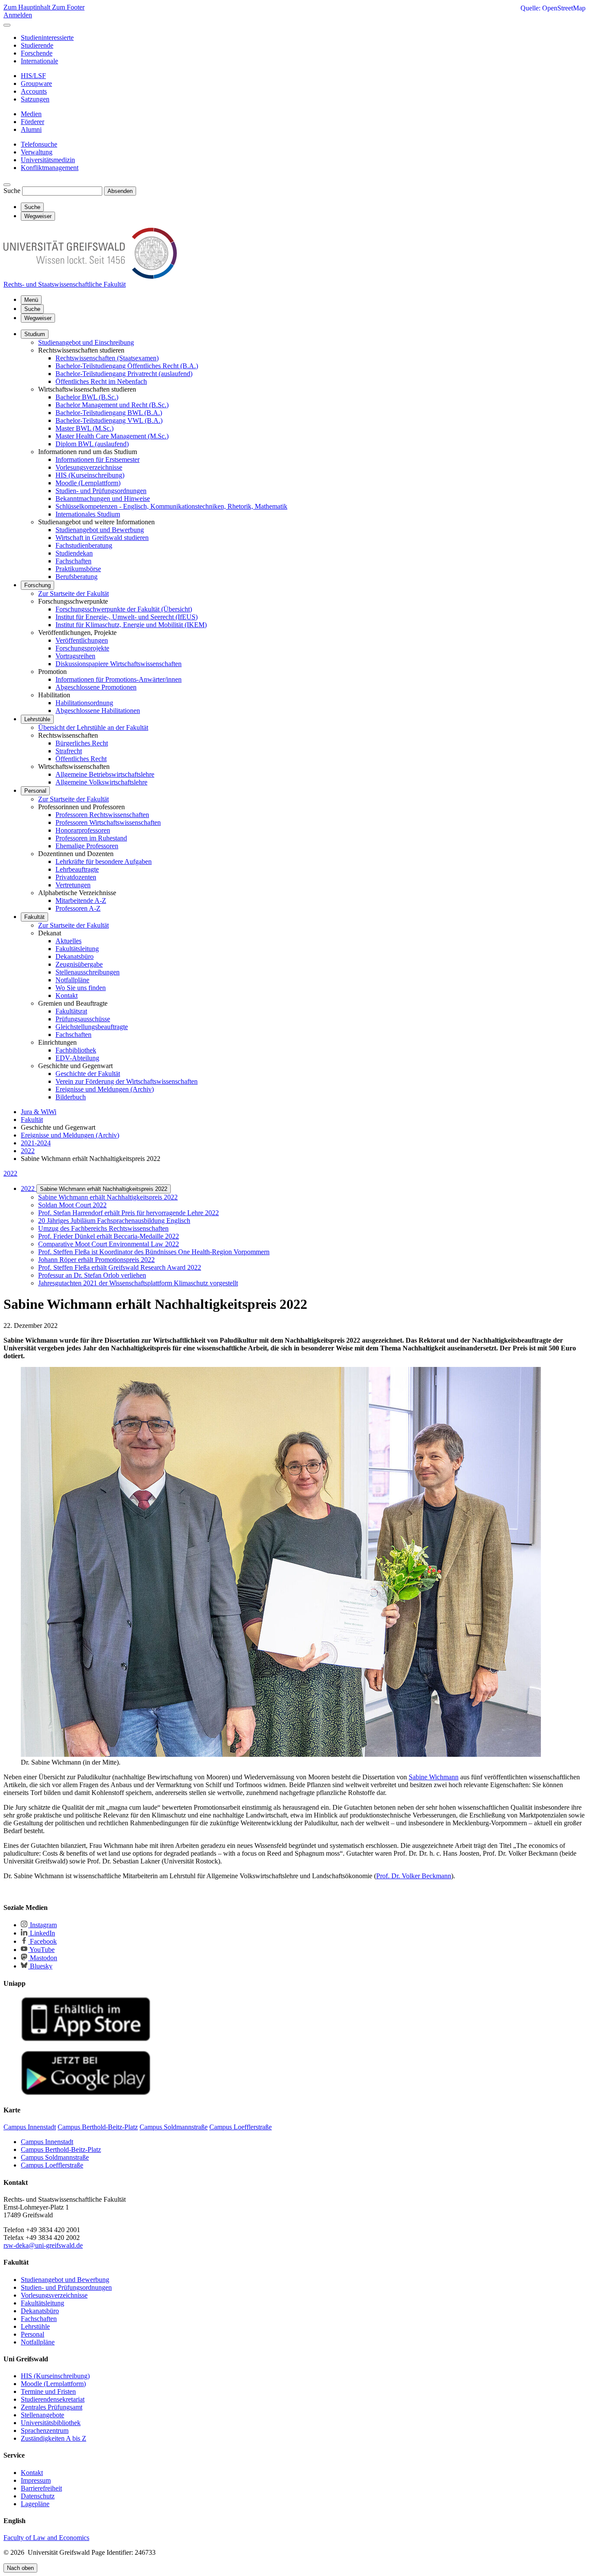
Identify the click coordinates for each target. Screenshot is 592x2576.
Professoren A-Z (78, 908)
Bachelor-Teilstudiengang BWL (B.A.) (109, 413)
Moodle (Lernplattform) (88, 483)
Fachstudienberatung (84, 545)
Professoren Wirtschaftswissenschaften (108, 822)
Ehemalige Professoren (87, 846)
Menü (31, 300)
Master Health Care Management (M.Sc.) (112, 436)
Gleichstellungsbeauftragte (92, 1027)
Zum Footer (68, 7)
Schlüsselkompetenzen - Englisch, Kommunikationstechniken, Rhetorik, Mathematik (171, 506)
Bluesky (40, 1966)
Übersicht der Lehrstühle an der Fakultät (93, 727)
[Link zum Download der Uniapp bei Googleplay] (86, 2093)
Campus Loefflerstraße (52, 2165)
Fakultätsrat (71, 1011)
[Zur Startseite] (90, 276)
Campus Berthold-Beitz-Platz (61, 2149)
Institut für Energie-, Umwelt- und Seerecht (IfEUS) (127, 617)
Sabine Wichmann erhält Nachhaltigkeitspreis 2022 (104, 1189)
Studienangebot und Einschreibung (86, 342)
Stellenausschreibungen (88, 972)
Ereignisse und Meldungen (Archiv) (105, 1089)
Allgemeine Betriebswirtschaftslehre (105, 774)
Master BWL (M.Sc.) (85, 428)
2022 (10, 1173)
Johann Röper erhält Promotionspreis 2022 (96, 1260)
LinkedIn (42, 1933)
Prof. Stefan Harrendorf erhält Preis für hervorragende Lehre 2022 (128, 1213)
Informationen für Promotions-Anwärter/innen (119, 679)
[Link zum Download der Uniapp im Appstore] (86, 2039)
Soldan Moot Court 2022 (72, 1205)
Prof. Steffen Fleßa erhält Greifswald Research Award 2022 (120, 1267)
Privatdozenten (76, 877)
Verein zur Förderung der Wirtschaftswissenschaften (127, 1081)
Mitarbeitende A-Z (81, 901)
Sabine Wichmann (434, 1777)
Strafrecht (69, 751)
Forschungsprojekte (82, 648)
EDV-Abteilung (77, 1058)
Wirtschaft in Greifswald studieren (102, 538)
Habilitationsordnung (84, 703)
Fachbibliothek (76, 1050)
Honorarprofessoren (83, 830)
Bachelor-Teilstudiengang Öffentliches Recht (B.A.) (127, 366)
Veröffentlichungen (82, 640)
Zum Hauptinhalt (28, 7)
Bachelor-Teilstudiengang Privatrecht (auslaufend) (124, 374)
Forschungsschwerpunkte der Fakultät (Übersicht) (124, 609)
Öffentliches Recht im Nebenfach (101, 381)
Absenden (120, 191)
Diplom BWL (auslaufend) (92, 444)
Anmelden (18, 15)
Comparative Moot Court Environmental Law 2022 (109, 1244)
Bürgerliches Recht (82, 743)
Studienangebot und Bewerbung (100, 530)
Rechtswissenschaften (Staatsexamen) (107, 358)
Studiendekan (74, 553)
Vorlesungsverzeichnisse (89, 467)
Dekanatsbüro (75, 956)
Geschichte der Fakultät (88, 1074)
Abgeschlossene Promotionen (96, 687)
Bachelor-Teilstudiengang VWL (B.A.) (109, 420)
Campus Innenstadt (47, 2142)
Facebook (42, 1941)
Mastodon (43, 1958)
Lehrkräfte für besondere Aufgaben (104, 861)
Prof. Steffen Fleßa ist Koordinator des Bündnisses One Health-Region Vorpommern (154, 1252)
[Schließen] (7, 25)
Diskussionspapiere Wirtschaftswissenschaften (119, 664)
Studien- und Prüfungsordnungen (101, 491)
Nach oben (20, 2568)
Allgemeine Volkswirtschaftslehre (101, 782)
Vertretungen (73, 885)
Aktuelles (68, 941)
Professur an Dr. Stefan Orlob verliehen (92, 1275)
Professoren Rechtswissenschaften (102, 815)
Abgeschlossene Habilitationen (98, 711)
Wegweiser (38, 318)
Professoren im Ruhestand (91, 838)
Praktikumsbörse (78, 569)
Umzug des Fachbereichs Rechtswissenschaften (103, 1228)
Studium (35, 334)
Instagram (42, 1925)
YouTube (41, 1950)
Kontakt (67, 995)
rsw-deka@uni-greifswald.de (43, 2245)
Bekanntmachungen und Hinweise (103, 499)
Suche (12, 191)
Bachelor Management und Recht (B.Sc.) (112, 405)
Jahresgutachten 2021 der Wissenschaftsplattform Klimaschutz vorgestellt (138, 1283)
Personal (35, 791)
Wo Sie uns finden (81, 988)
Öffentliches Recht (81, 759)
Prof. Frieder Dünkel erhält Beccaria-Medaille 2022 (109, 1236)
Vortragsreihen (75, 656)
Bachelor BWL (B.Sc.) (87, 397)
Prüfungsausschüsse (83, 1019)
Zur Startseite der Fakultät (73, 593)
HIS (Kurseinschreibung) (90, 475)
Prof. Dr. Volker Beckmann (414, 1876)
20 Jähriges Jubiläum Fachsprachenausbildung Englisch (114, 1221)
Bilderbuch (71, 1097)
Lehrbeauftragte (77, 869)
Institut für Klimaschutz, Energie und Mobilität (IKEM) (131, 625)
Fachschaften (73, 561)
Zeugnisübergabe (79, 964)
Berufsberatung (76, 577)
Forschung (37, 585)
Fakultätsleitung (77, 949)
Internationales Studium (88, 514)
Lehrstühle (37, 719)
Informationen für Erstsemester (98, 459)
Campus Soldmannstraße (55, 2157)
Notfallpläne (72, 980)
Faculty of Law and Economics (46, 2538)
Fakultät (34, 917)
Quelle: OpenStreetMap (553, 8)
